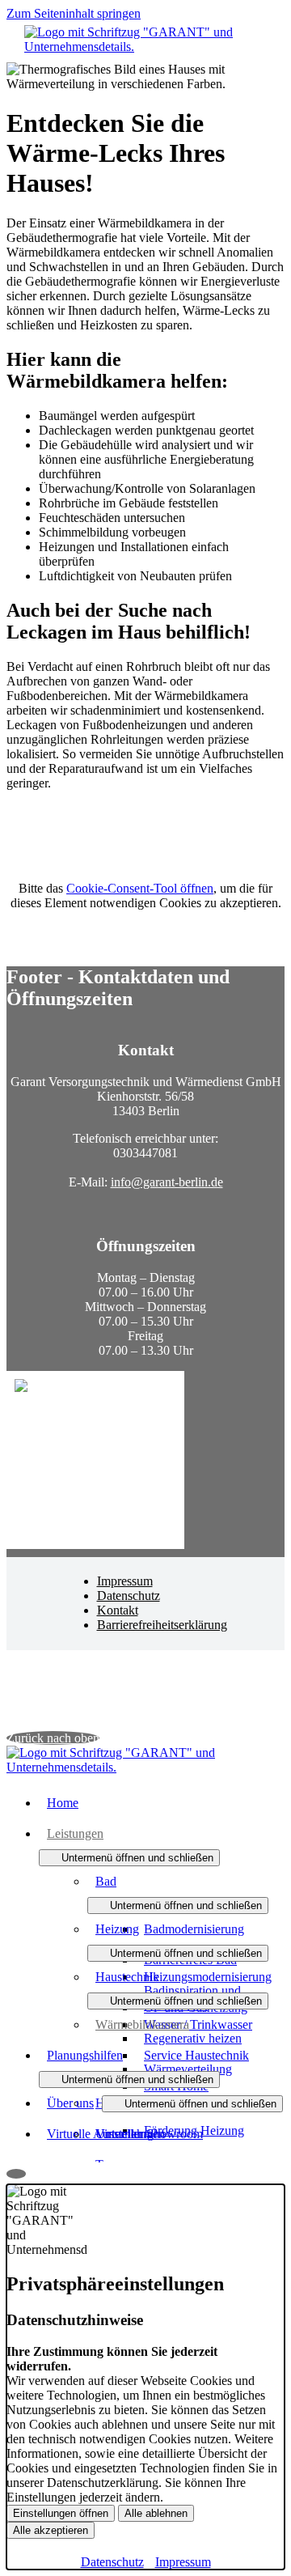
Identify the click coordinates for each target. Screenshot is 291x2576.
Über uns (70, 2103)
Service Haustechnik (196, 2055)
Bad (106, 1881)
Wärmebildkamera (142, 2024)
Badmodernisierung (194, 1929)
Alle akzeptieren (51, 2530)
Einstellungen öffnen (61, 2513)
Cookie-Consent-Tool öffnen (140, 888)
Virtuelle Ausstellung (100, 2134)
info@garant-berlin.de (167, 1182)
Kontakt (118, 1610)
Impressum (125, 1581)
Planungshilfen (85, 2055)
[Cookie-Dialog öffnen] (16, 2174)
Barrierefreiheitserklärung (162, 1625)
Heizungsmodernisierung (208, 1977)
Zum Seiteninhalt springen (74, 13)
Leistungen (75, 1833)
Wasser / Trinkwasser (198, 2024)
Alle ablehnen (156, 2513)
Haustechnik (127, 1977)
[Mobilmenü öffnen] (145, 56)
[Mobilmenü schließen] (274, 13)
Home (63, 1803)
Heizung (117, 1929)
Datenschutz (129, 1596)
